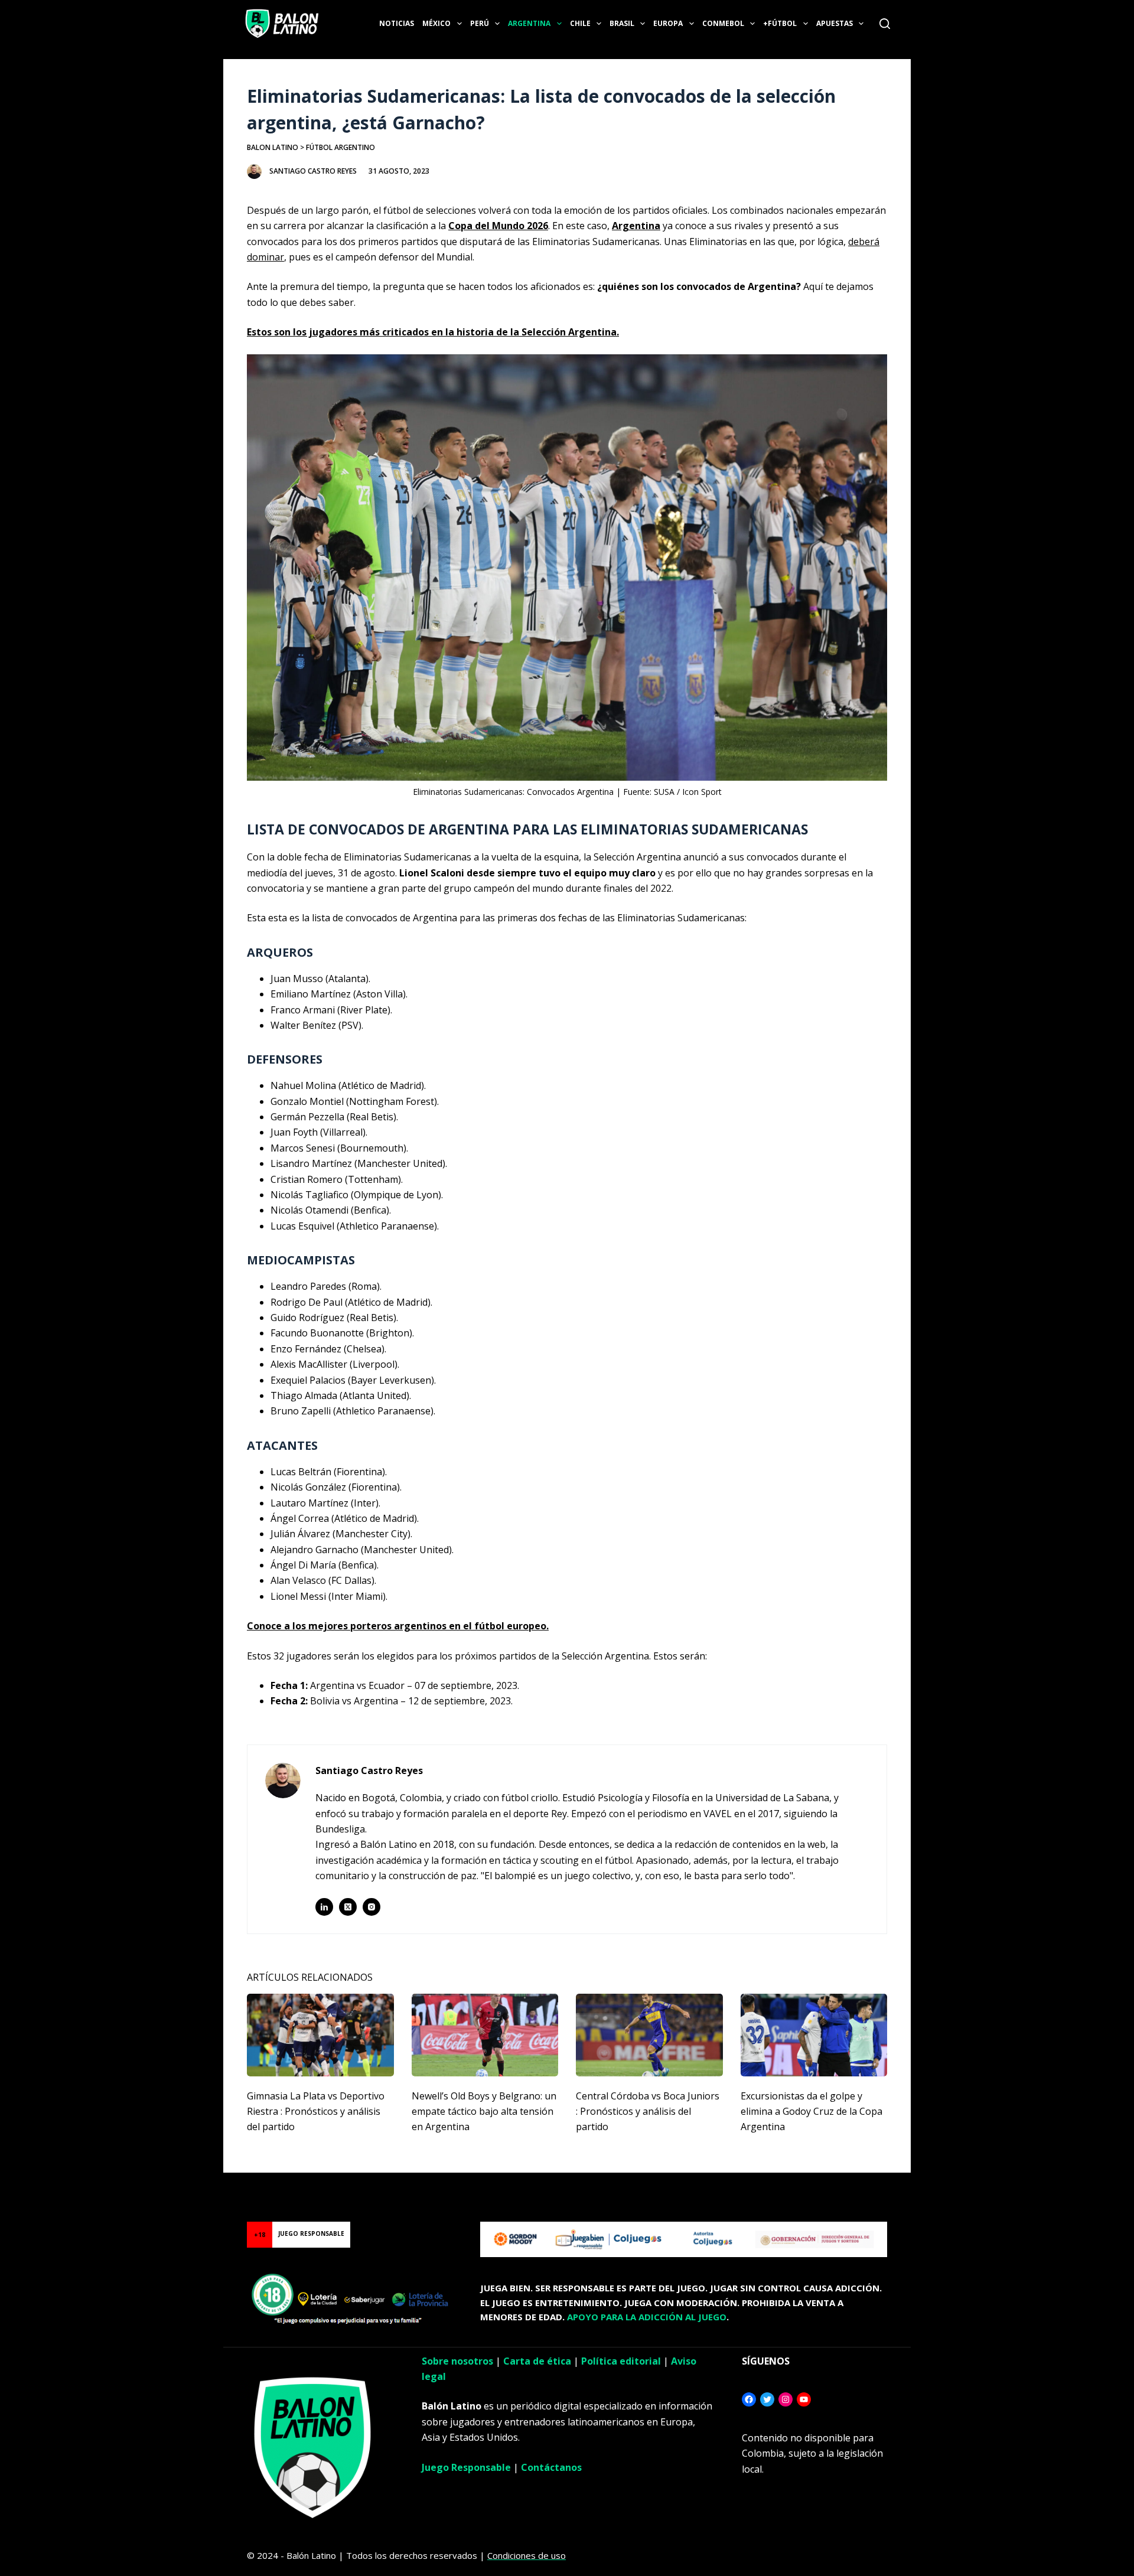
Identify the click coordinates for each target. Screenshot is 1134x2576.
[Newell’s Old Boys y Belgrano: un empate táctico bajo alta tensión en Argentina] (485, 2035)
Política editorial (621, 2361)
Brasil (622, 23)
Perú (480, 23)
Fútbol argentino (340, 147)
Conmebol (723, 23)
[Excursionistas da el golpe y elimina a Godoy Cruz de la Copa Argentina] (814, 2035)
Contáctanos (551, 2467)
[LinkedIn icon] (324, 1907)
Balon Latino (273, 147)
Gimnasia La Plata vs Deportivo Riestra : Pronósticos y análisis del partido (316, 2112)
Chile (580, 23)
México (436, 23)
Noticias (397, 23)
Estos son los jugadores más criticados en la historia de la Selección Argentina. (433, 332)
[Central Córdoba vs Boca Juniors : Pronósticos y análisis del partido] (649, 2035)
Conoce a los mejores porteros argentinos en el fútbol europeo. (398, 1626)
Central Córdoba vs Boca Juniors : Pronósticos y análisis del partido (648, 2112)
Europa (668, 23)
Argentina (529, 23)
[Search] (885, 24)
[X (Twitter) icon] (348, 1907)
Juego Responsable (466, 2467)
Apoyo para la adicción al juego (647, 2317)
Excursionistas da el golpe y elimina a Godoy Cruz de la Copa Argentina (812, 2112)
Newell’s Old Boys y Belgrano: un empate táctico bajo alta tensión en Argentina (484, 2112)
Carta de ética (537, 2361)
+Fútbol (780, 23)
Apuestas (835, 23)
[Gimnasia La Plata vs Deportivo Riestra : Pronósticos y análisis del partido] (320, 2035)
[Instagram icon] (372, 1907)
